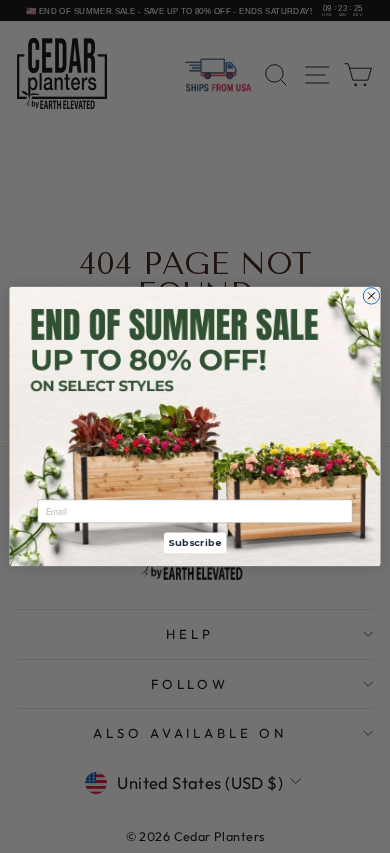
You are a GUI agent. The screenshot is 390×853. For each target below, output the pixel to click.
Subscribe (194, 542)
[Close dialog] (371, 296)
